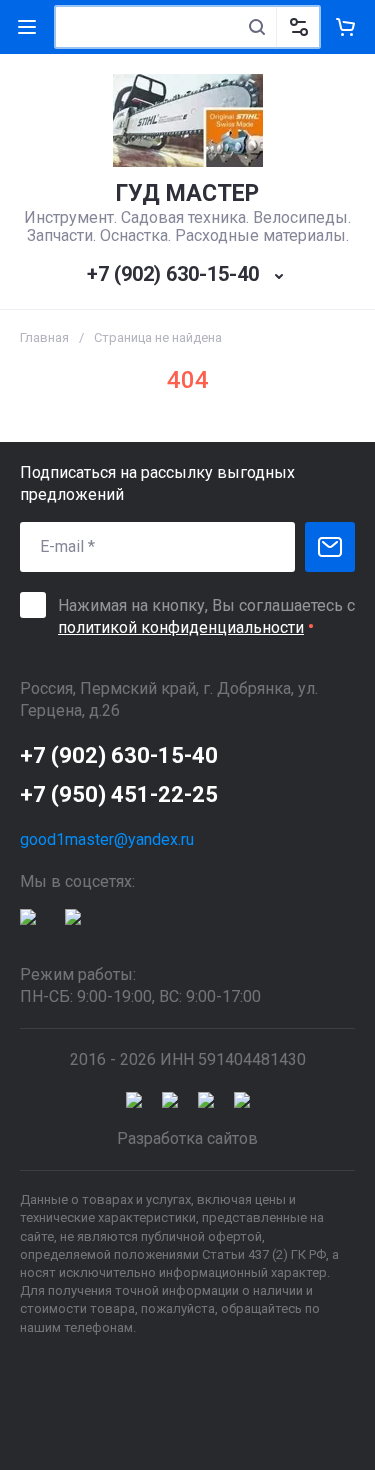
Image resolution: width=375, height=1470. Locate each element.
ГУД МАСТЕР (187, 193)
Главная (44, 337)
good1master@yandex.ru (107, 839)
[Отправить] (330, 547)
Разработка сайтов (187, 1138)
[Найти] (257, 27)
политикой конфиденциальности (181, 627)
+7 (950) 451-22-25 (119, 794)
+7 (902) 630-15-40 (173, 274)
